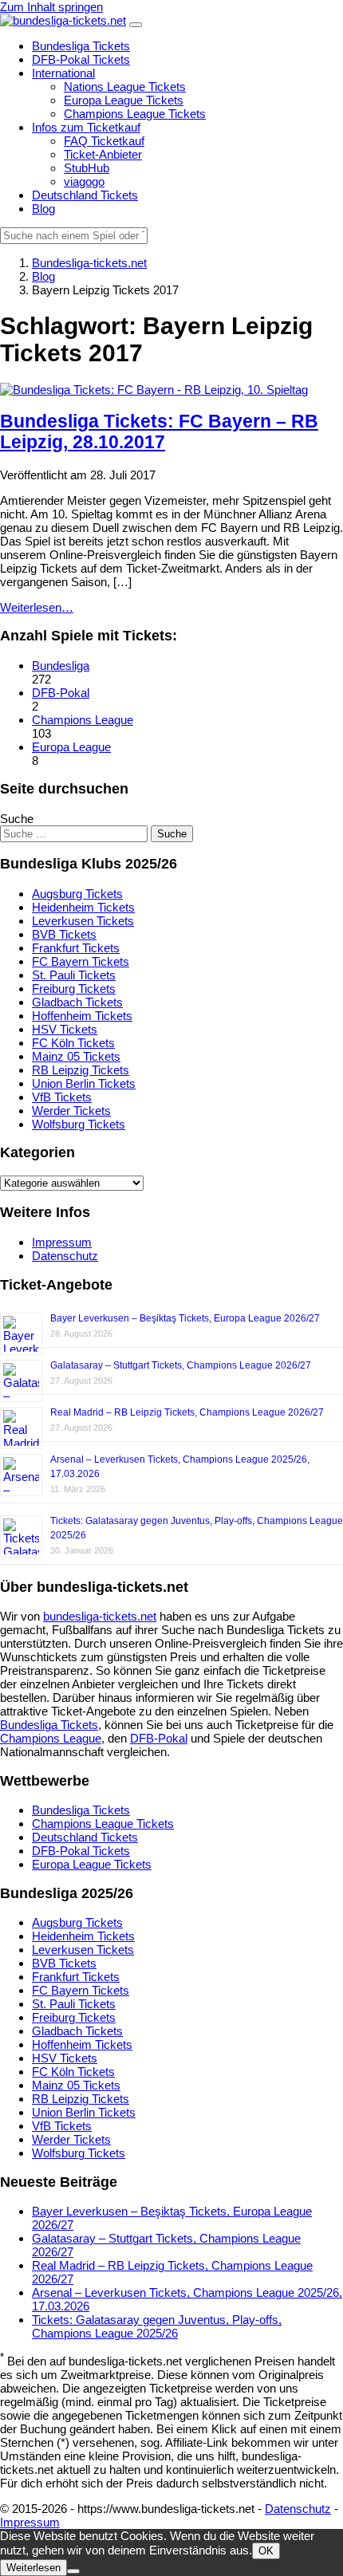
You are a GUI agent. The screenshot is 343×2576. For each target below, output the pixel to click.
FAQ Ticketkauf (104, 141)
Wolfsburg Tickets (79, 1124)
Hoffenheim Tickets (82, 1016)
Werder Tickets (71, 1111)
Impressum (62, 1242)
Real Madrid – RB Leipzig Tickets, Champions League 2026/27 (187, 1412)
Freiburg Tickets (74, 989)
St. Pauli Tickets (74, 975)
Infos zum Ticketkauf (86, 127)
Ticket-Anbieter (103, 154)
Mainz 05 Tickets (76, 1056)
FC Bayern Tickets (81, 961)
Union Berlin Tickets (84, 1083)
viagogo (84, 181)
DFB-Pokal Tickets (81, 59)
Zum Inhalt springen (51, 7)
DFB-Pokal (61, 693)
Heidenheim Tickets (83, 907)
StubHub (87, 168)
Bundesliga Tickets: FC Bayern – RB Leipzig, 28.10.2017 (159, 432)
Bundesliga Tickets (81, 46)
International (63, 73)
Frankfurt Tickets (76, 948)
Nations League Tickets (125, 87)
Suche (17, 819)
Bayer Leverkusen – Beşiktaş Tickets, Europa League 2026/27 (185, 1318)
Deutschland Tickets (85, 195)
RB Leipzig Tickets (81, 1070)
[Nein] (73, 2571)
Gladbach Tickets (77, 1002)
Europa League (71, 747)
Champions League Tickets (135, 114)
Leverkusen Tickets (83, 921)
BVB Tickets (64, 934)
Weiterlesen (34, 2568)
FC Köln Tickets (73, 1043)
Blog (43, 209)
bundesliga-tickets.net (100, 1616)
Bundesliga (61, 666)
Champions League (83, 720)
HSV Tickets (65, 1029)
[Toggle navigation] (136, 25)
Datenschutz (65, 1256)
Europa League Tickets (124, 100)
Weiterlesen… (37, 607)
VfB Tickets (62, 1097)
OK (266, 2551)
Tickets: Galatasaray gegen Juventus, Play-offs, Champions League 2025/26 (157, 2326)
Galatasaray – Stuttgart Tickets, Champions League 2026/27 (181, 1365)
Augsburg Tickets (77, 894)
